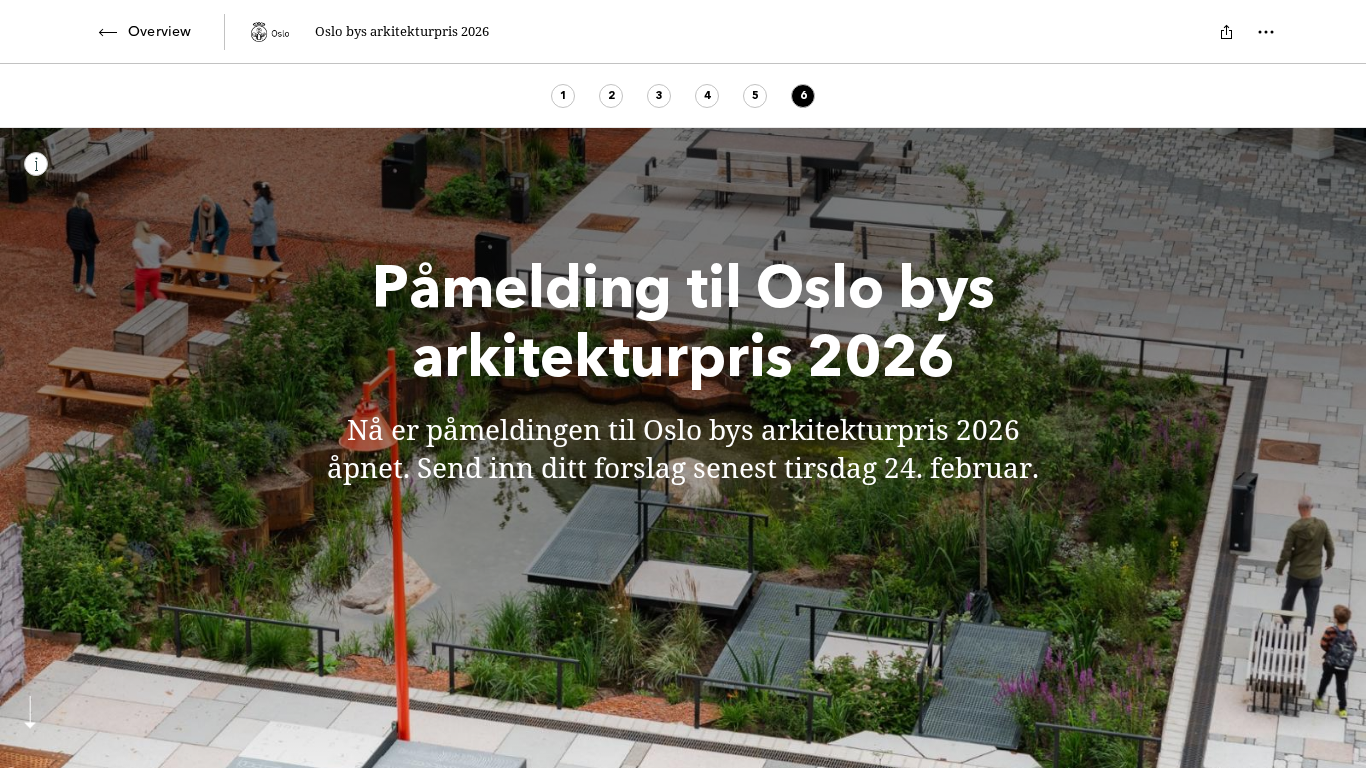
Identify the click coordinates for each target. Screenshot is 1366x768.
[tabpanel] (683, 448)
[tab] (563, 96)
